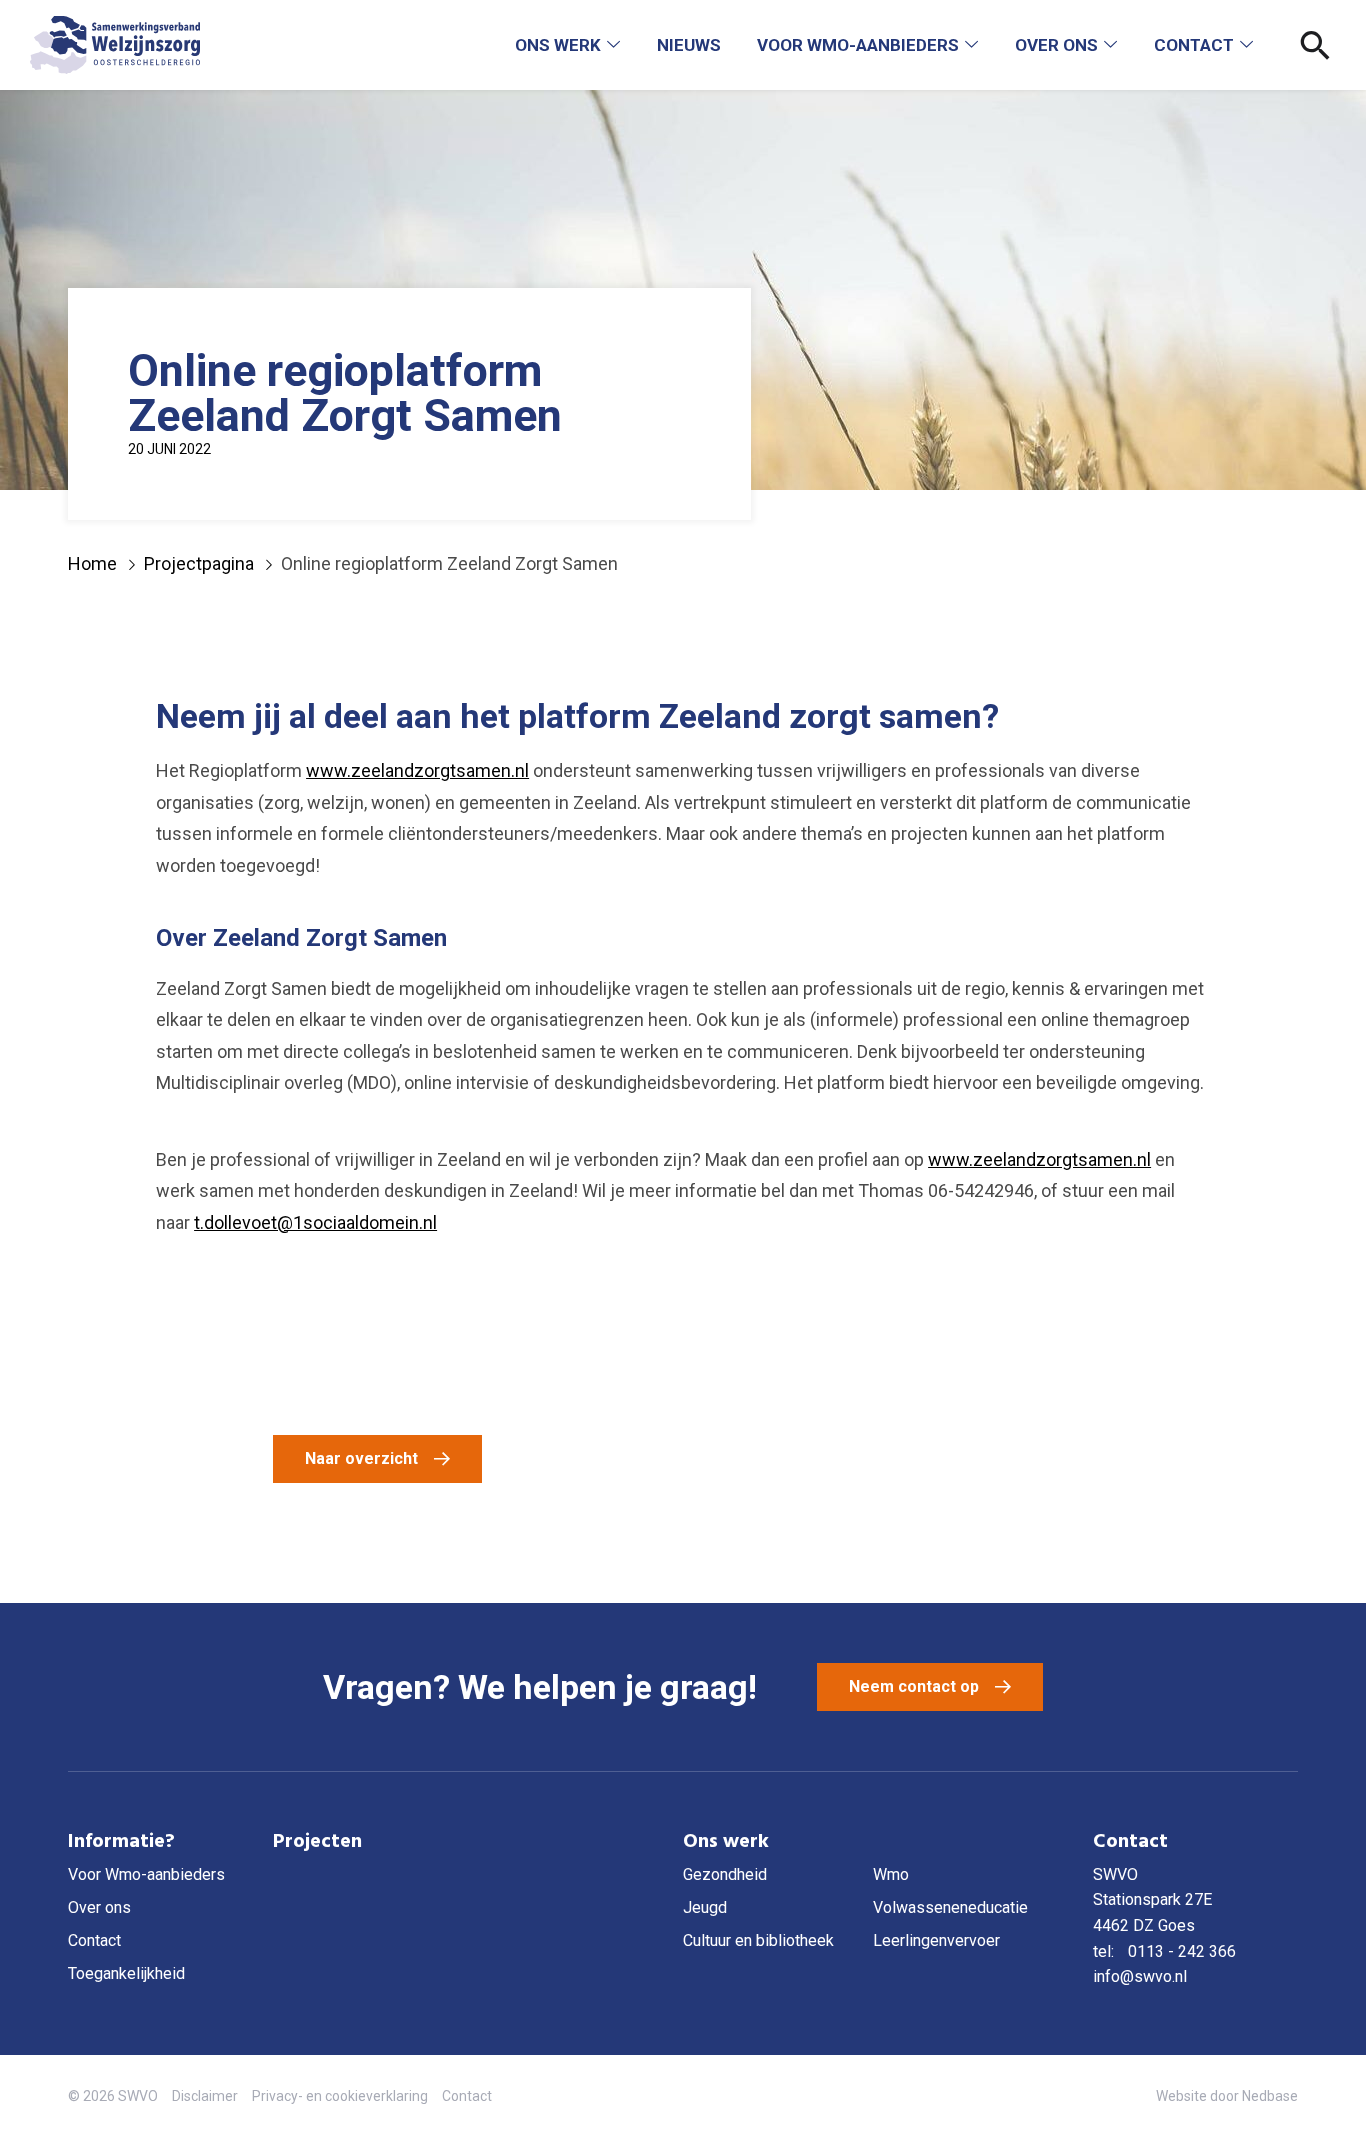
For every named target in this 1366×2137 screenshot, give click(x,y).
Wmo (891, 1874)
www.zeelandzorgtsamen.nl (417, 770)
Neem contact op (914, 1686)
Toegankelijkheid (126, 1973)
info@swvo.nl (1140, 1976)
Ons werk (558, 45)
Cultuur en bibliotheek (758, 1940)
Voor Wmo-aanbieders (858, 45)
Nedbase (1270, 2096)
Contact (1194, 45)
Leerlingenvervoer (936, 1940)
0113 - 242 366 (1182, 1951)
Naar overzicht (361, 1458)
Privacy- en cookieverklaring (340, 2096)
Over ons (1056, 45)
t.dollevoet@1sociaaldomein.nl (315, 1222)
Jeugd (705, 1907)
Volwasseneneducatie (950, 1907)
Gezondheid (725, 1874)
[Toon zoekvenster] (1315, 45)
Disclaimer (205, 2096)
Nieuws (689, 45)
